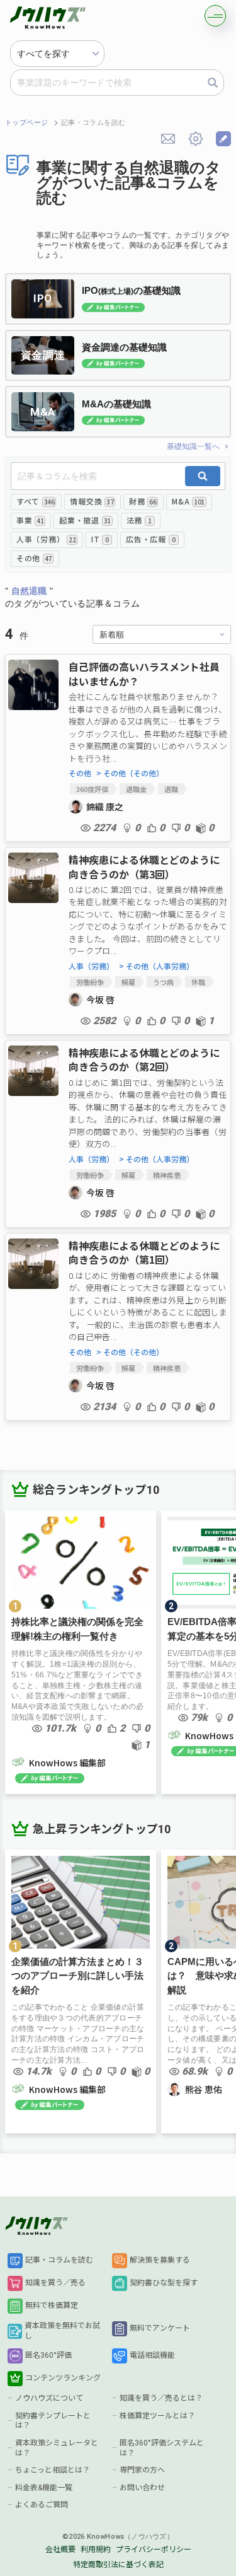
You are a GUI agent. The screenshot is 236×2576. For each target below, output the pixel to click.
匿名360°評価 (48, 2355)
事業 (30, 520)
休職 (198, 982)
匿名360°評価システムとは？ (162, 2448)
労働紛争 (90, 982)
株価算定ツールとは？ (157, 2416)
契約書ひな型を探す (164, 2283)
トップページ (27, 123)
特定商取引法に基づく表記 (118, 2565)
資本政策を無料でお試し (62, 2331)
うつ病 (163, 982)
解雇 (128, 982)
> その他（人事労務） (156, 966)
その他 (34, 558)
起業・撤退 (85, 520)
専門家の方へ (142, 2470)
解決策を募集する (160, 2260)
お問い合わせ (142, 2488)
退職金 (136, 789)
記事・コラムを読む (59, 2260)
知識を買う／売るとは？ (161, 2398)
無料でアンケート (160, 2328)
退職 (171, 789)
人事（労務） (46, 539)
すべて (35, 501)
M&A (188, 501)
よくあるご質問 (42, 2505)
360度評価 (92, 789)
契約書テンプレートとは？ (53, 2421)
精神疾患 (167, 1175)
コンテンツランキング (63, 2378)
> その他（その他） (130, 773)
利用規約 (96, 2550)
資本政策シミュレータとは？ (57, 2448)
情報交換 (92, 501)
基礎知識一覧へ (193, 446)
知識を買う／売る (55, 2283)
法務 (139, 520)
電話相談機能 (152, 2355)
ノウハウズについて (49, 2398)
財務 (143, 501)
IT (100, 539)
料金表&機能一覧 (44, 2488)
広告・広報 (150, 539)
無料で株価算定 (52, 2305)
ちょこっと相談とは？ (53, 2470)
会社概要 (60, 2550)
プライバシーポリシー (154, 2550)
